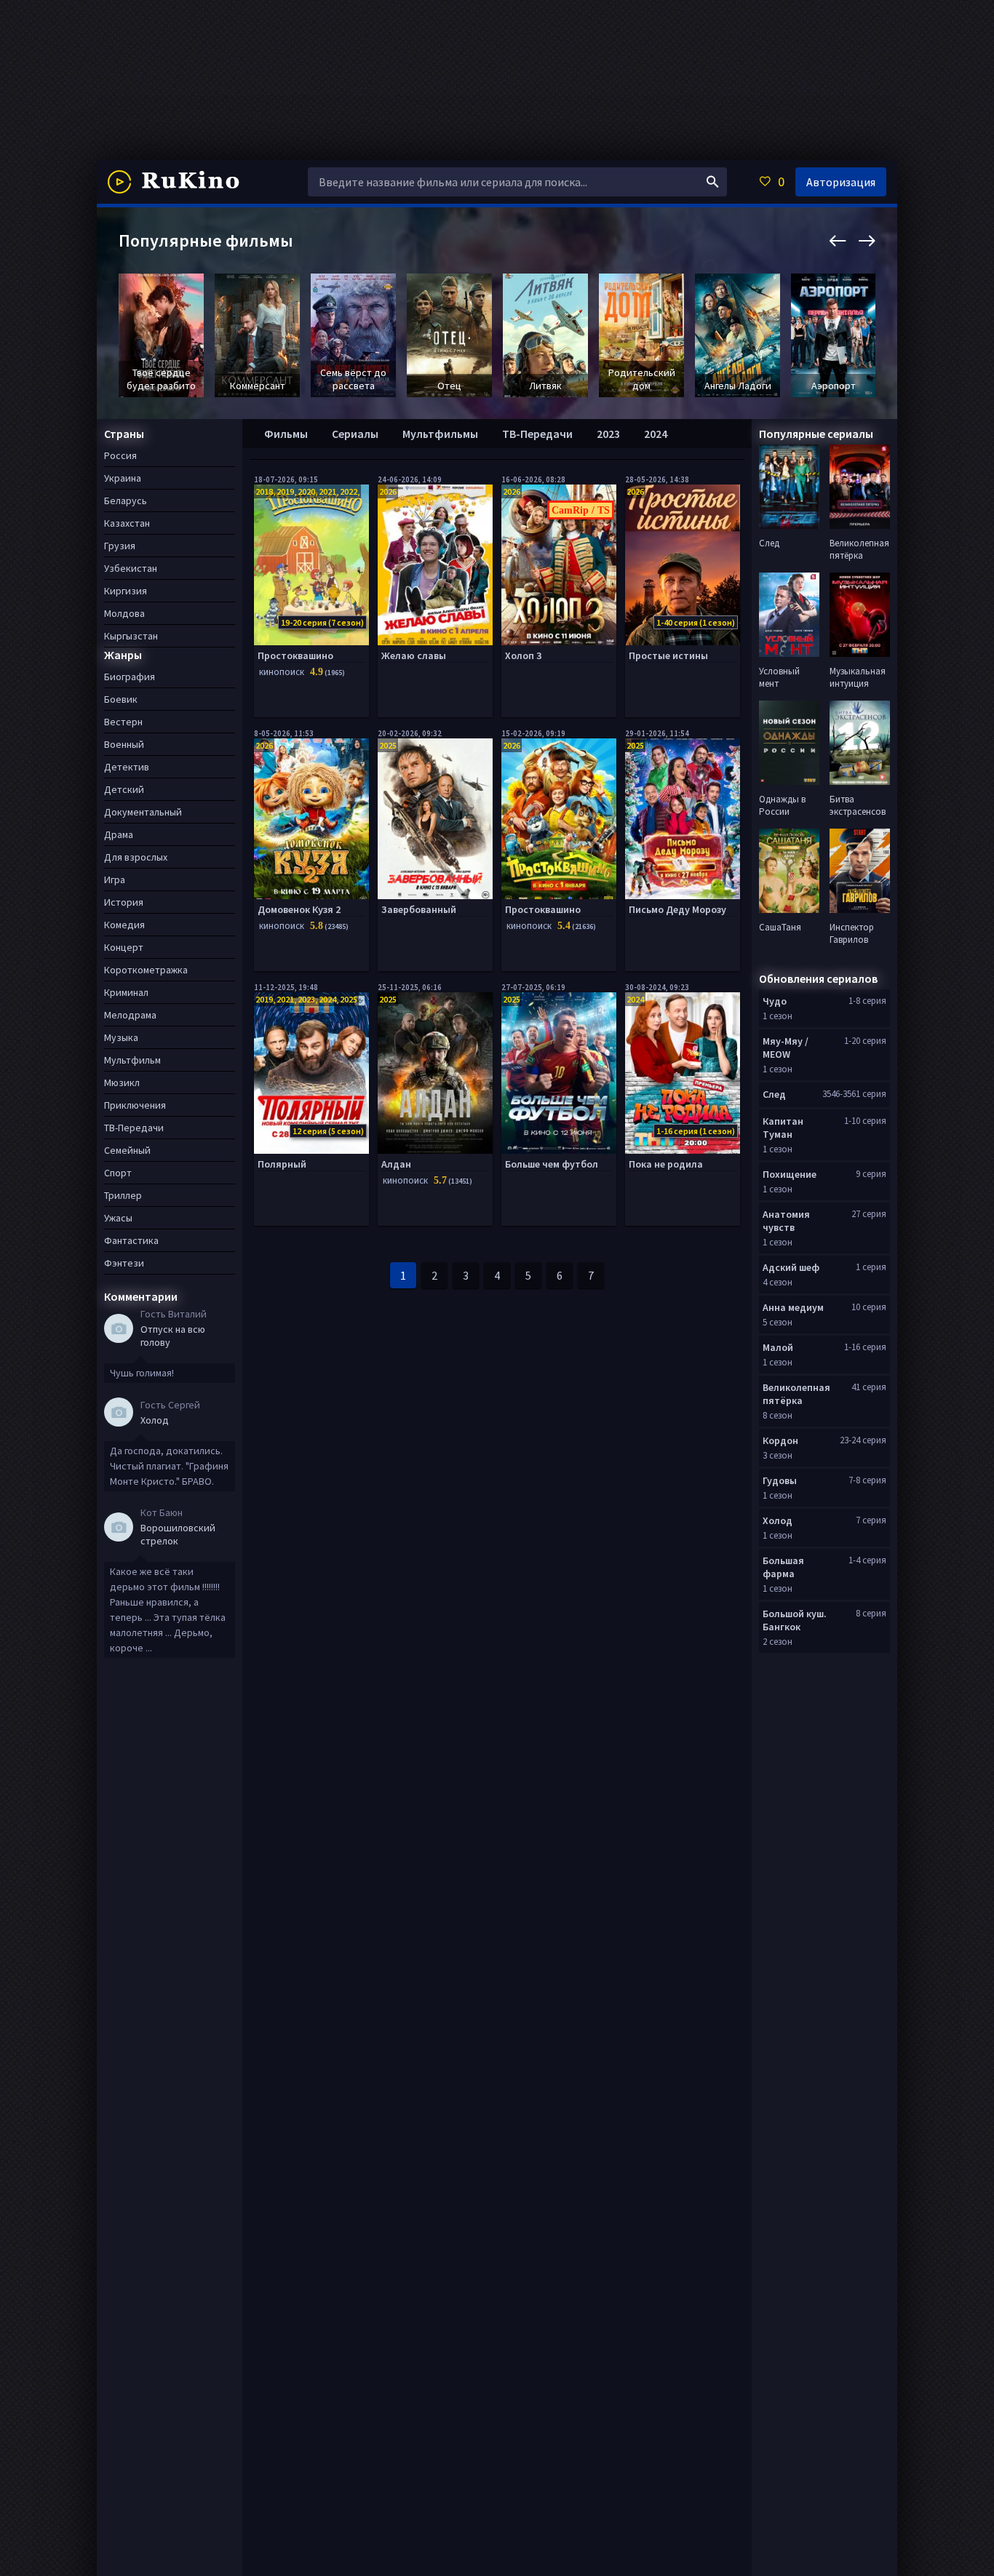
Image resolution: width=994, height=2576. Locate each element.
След (774, 1094)
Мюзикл (122, 1082)
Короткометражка (146, 970)
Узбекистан (131, 568)
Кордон (780, 1440)
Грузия (120, 546)
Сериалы (355, 434)
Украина (123, 478)
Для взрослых (136, 857)
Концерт (124, 947)
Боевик (121, 699)
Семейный (127, 1150)
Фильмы (286, 434)
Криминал (126, 992)
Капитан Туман (783, 1128)
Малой (778, 1347)
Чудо (775, 1001)
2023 (608, 434)
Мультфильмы (440, 434)
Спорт (118, 1173)
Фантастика (131, 1240)
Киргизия (126, 591)
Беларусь (126, 501)
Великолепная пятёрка (796, 1394)
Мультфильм (132, 1060)
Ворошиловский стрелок (178, 1534)
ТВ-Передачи (537, 434)
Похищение (790, 1174)
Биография (130, 677)
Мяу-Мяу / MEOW (786, 1048)
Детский (124, 789)
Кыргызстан (131, 636)
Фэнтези (124, 1263)
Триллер (123, 1195)
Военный (124, 744)
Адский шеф (791, 1267)
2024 (656, 434)
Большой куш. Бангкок (795, 1620)
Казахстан (127, 523)
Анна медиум (793, 1307)
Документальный (143, 812)
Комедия (124, 925)
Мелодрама (130, 1015)
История (124, 902)
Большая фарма (783, 1567)
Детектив (127, 767)
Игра (115, 880)
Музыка (121, 1037)
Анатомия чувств (786, 1221)
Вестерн (123, 722)
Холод (155, 1420)
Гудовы (780, 1480)
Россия (120, 455)
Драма (119, 834)
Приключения (135, 1105)
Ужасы (118, 1218)
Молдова (124, 613)
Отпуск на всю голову (173, 1336)
